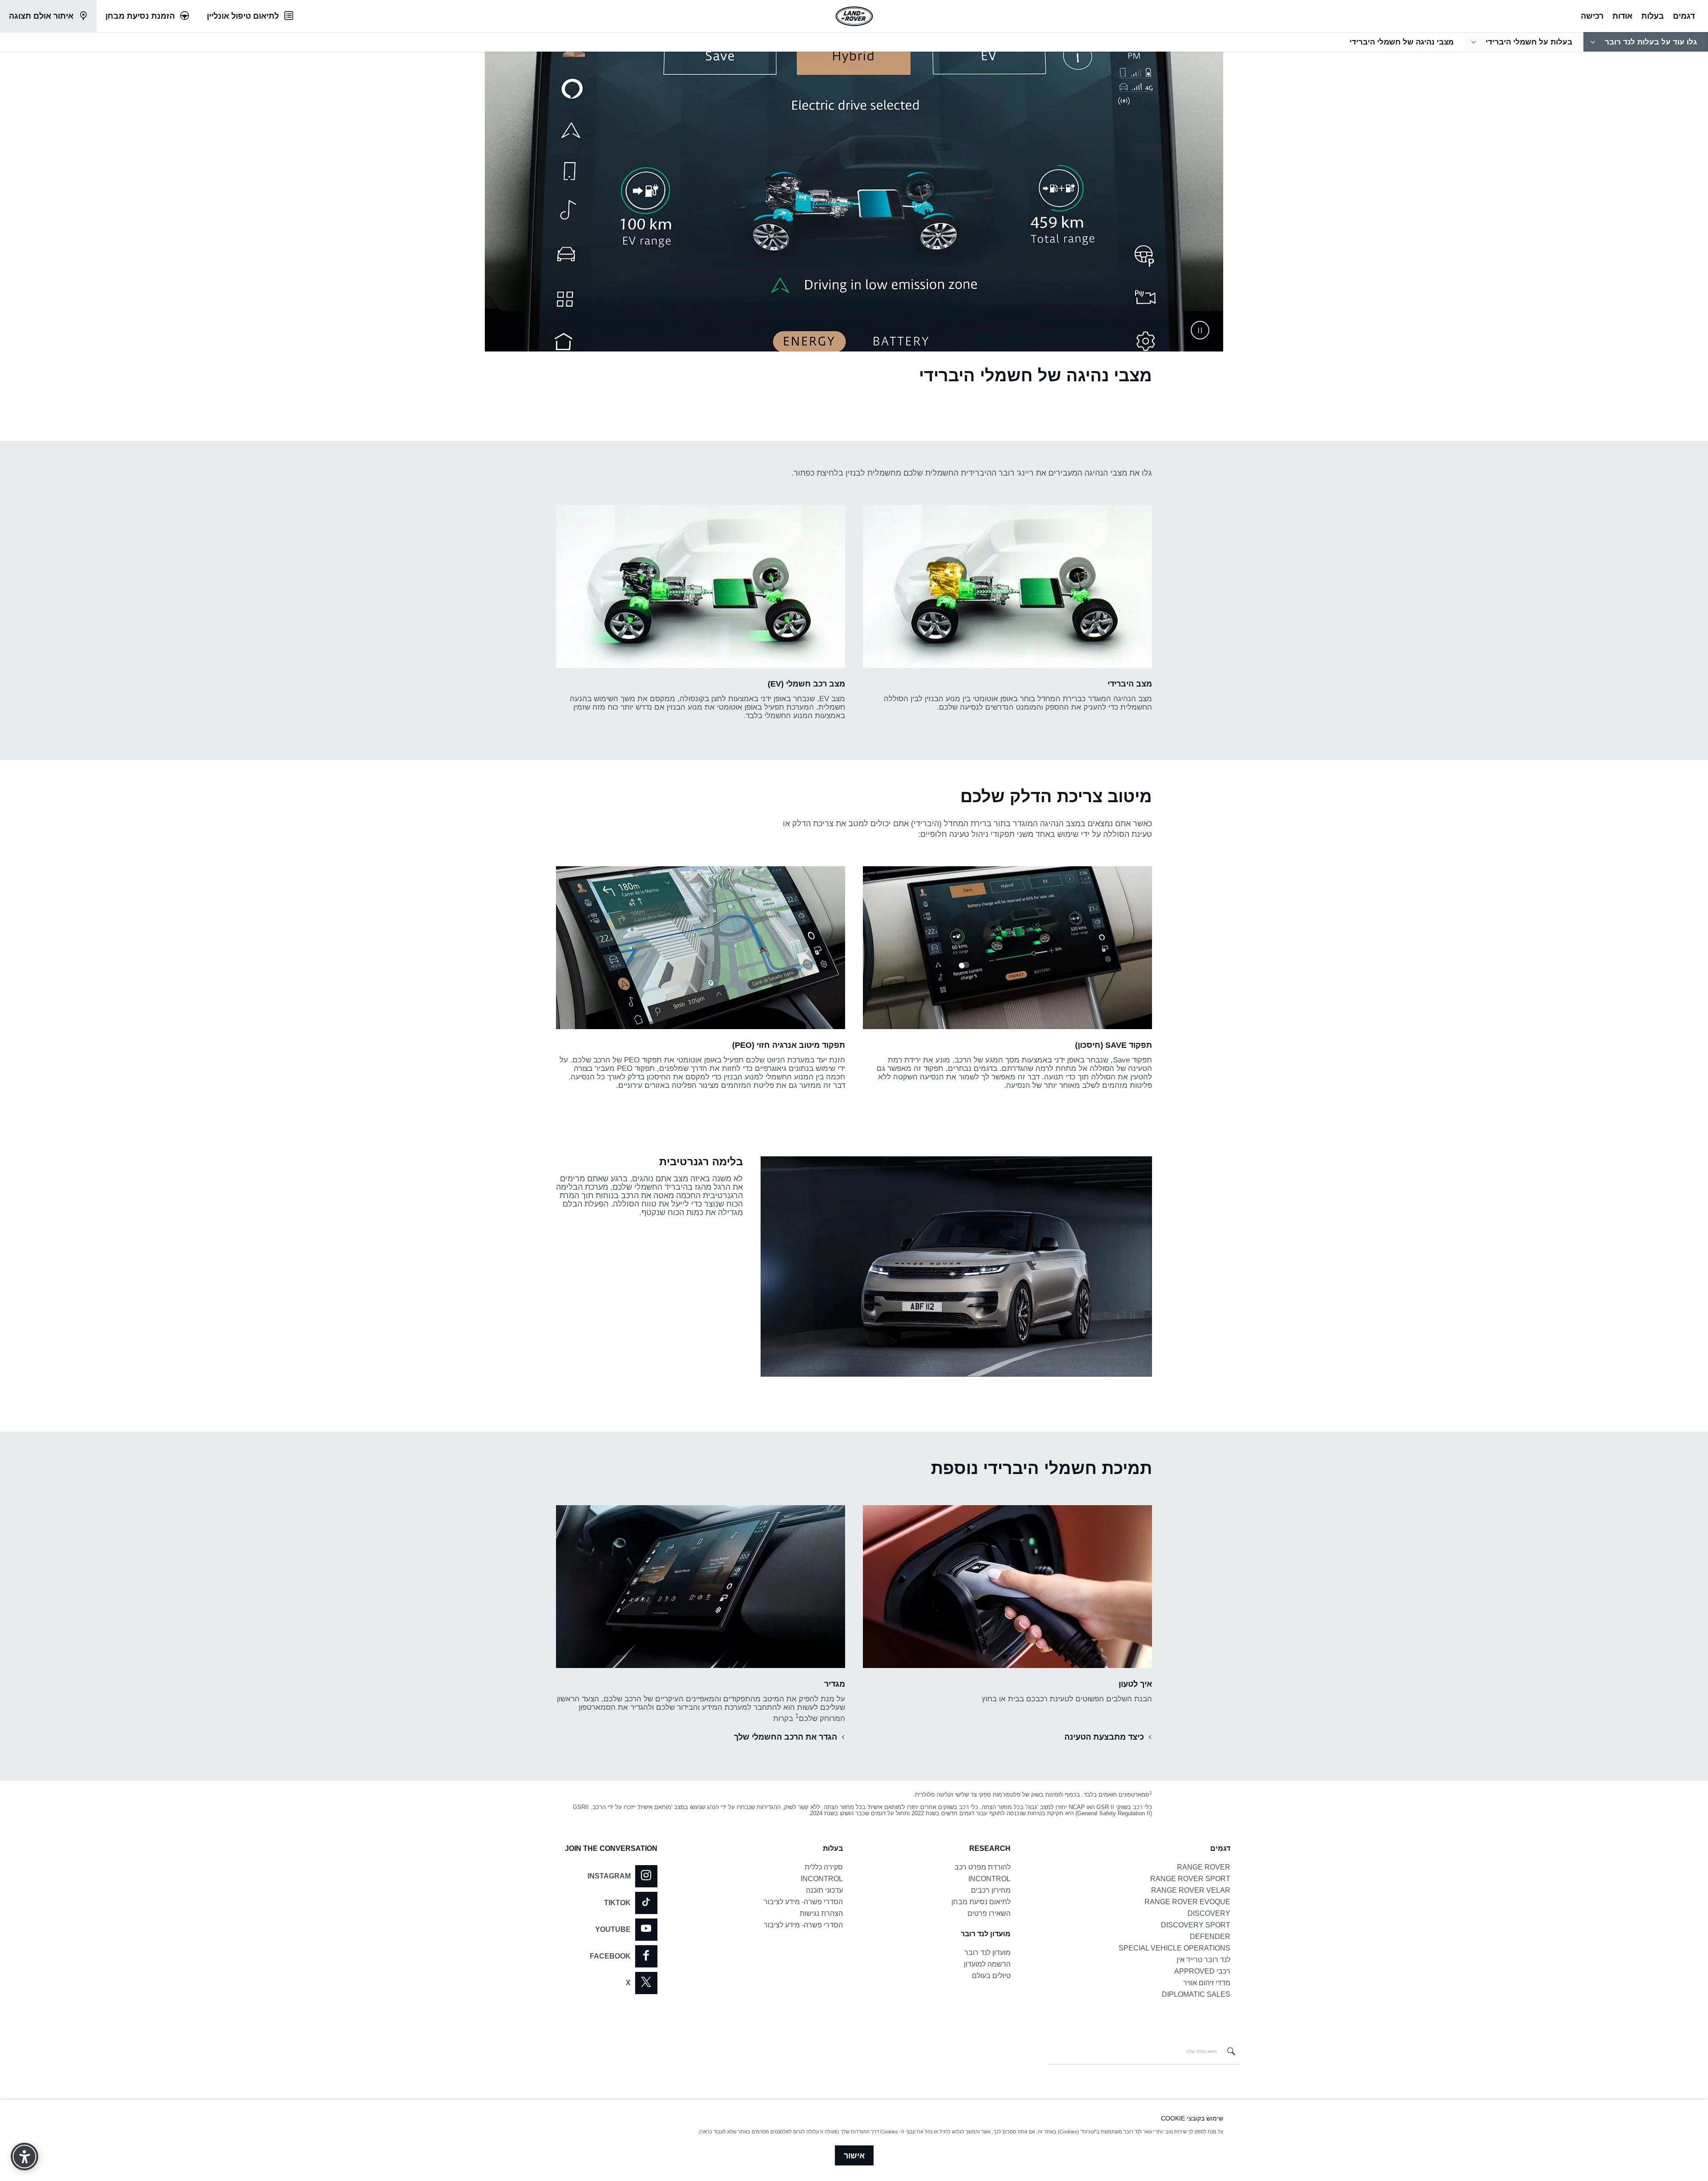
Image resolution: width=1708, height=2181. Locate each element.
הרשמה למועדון (987, 1964)
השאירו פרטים (989, 1913)
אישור (854, 2156)
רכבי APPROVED (1202, 1971)
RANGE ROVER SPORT (1190, 1879)
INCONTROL (989, 1879)
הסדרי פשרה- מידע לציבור (803, 1902)
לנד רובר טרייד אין (1203, 1960)
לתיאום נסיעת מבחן (981, 1902)
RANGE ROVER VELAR (1191, 1890)
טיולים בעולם (991, 1976)
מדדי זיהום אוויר (1207, 1983)
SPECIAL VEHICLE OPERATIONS (1174, 1948)
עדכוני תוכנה (824, 1890)
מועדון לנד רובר (987, 1953)
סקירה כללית (824, 1867)
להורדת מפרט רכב (983, 1867)
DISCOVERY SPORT (1196, 1925)
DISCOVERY (1209, 1913)
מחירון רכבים (991, 1890)
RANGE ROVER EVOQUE (1187, 1902)
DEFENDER (1210, 1937)
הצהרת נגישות (821, 1913)
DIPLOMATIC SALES (1196, 1994)
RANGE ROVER (1204, 1867)
